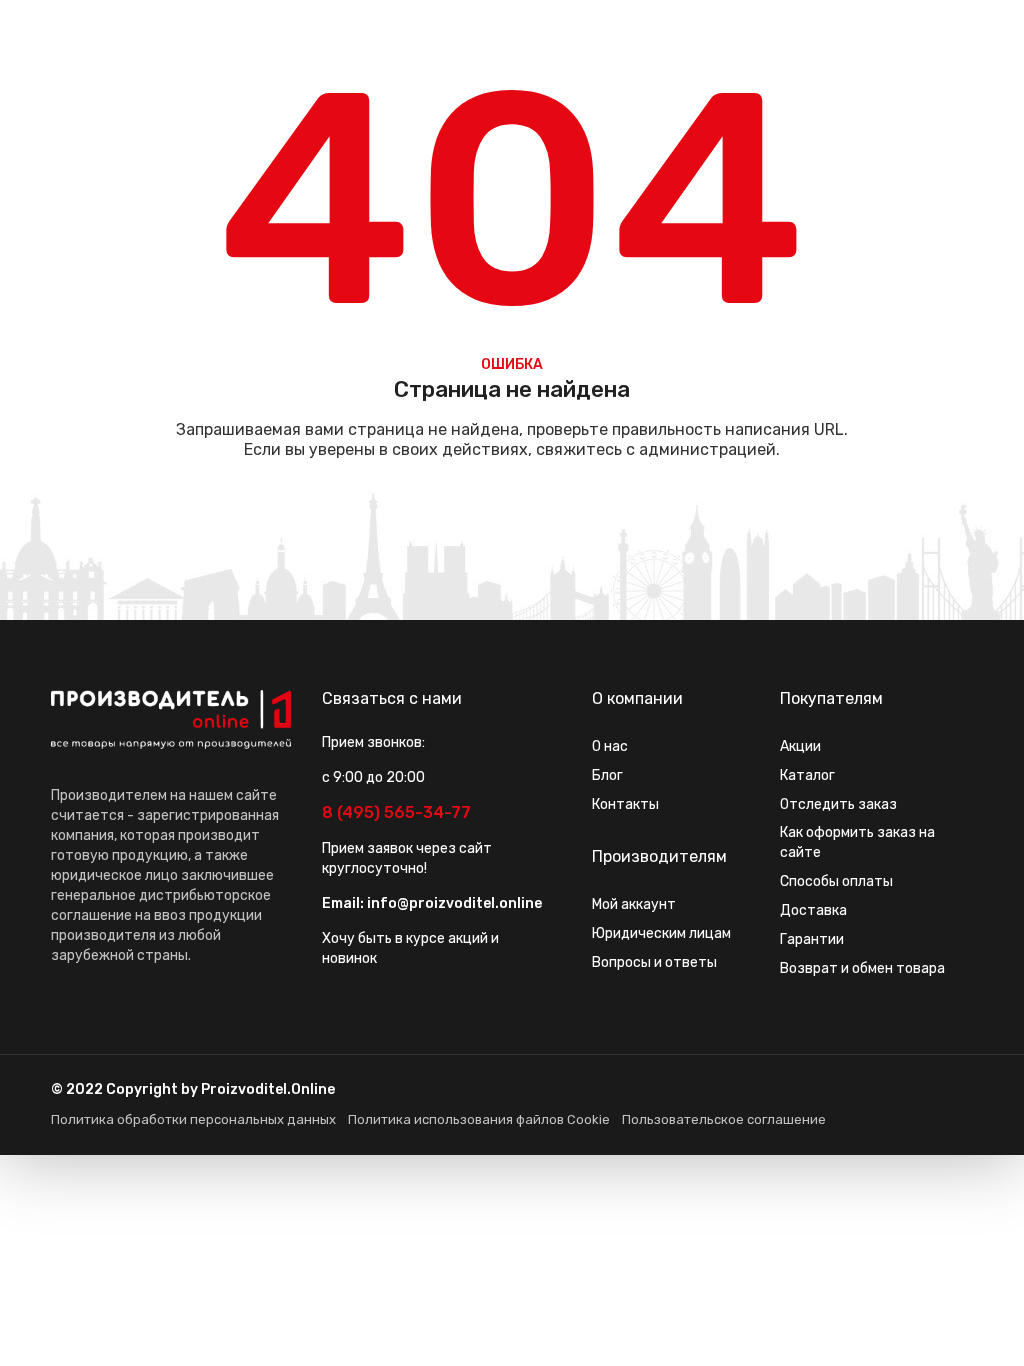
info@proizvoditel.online (454, 903)
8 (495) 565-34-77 (396, 812)
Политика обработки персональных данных (193, 1119)
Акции (800, 746)
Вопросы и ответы (654, 962)
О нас (610, 746)
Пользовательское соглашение (724, 1119)
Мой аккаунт (634, 904)
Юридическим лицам (661, 933)
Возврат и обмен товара (862, 968)
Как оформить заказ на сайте (857, 842)
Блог (607, 775)
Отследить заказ (838, 804)
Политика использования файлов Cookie (479, 1119)
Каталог (807, 775)
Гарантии (812, 939)
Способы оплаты (836, 881)
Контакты (625, 804)
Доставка (813, 910)
